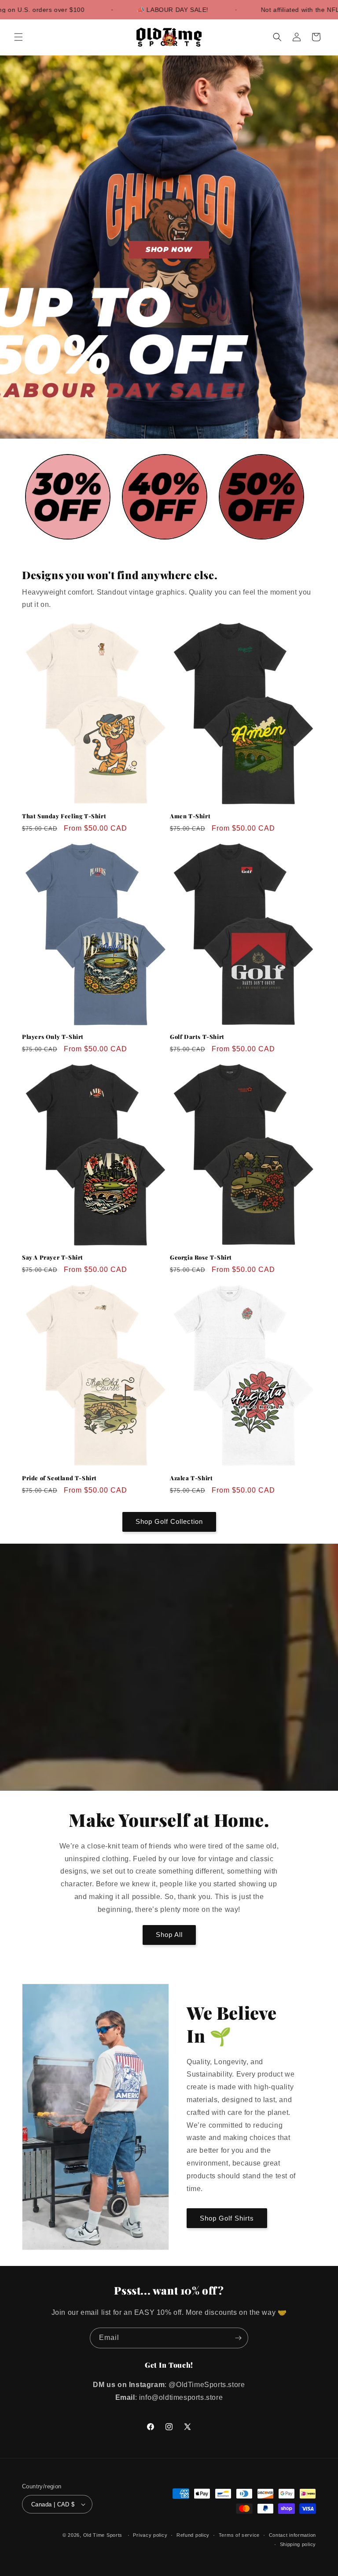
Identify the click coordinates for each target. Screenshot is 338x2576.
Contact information (292, 2535)
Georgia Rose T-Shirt (201, 1257)
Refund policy (193, 2535)
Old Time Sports (103, 2535)
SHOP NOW (169, 249)
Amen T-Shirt (190, 816)
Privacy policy (150, 2535)
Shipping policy (298, 2544)
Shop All (169, 1935)
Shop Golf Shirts (227, 2218)
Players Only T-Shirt (53, 1037)
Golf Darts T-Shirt (197, 1037)
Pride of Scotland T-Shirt (59, 1478)
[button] (18, 37)
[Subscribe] (238, 2338)
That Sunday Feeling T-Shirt (64, 816)
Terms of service (239, 2535)
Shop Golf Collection (169, 1521)
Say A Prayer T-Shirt (53, 1257)
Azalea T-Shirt (191, 1478)
